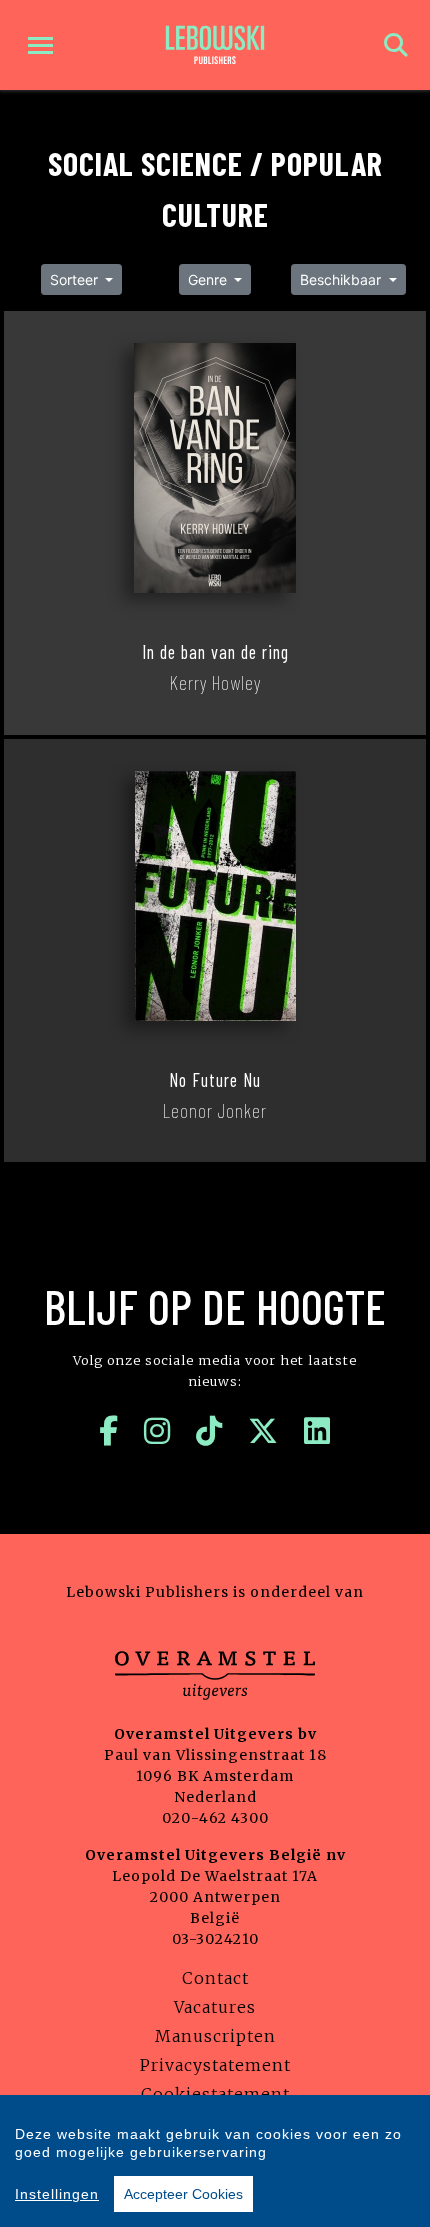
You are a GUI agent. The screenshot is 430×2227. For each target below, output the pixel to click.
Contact (215, 1978)
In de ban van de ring (215, 652)
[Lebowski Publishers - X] (263, 1431)
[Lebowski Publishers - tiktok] (209, 1431)
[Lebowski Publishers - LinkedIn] (317, 1431)
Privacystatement (215, 2065)
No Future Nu (215, 1080)
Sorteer (76, 279)
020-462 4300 (215, 1818)
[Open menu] (40, 45)
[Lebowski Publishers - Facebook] (109, 1431)
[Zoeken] (396, 45)
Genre (209, 279)
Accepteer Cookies (183, 2194)
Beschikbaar (342, 279)
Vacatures (215, 2007)
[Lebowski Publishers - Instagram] (157, 1431)
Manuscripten (215, 2036)
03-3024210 (215, 1939)
